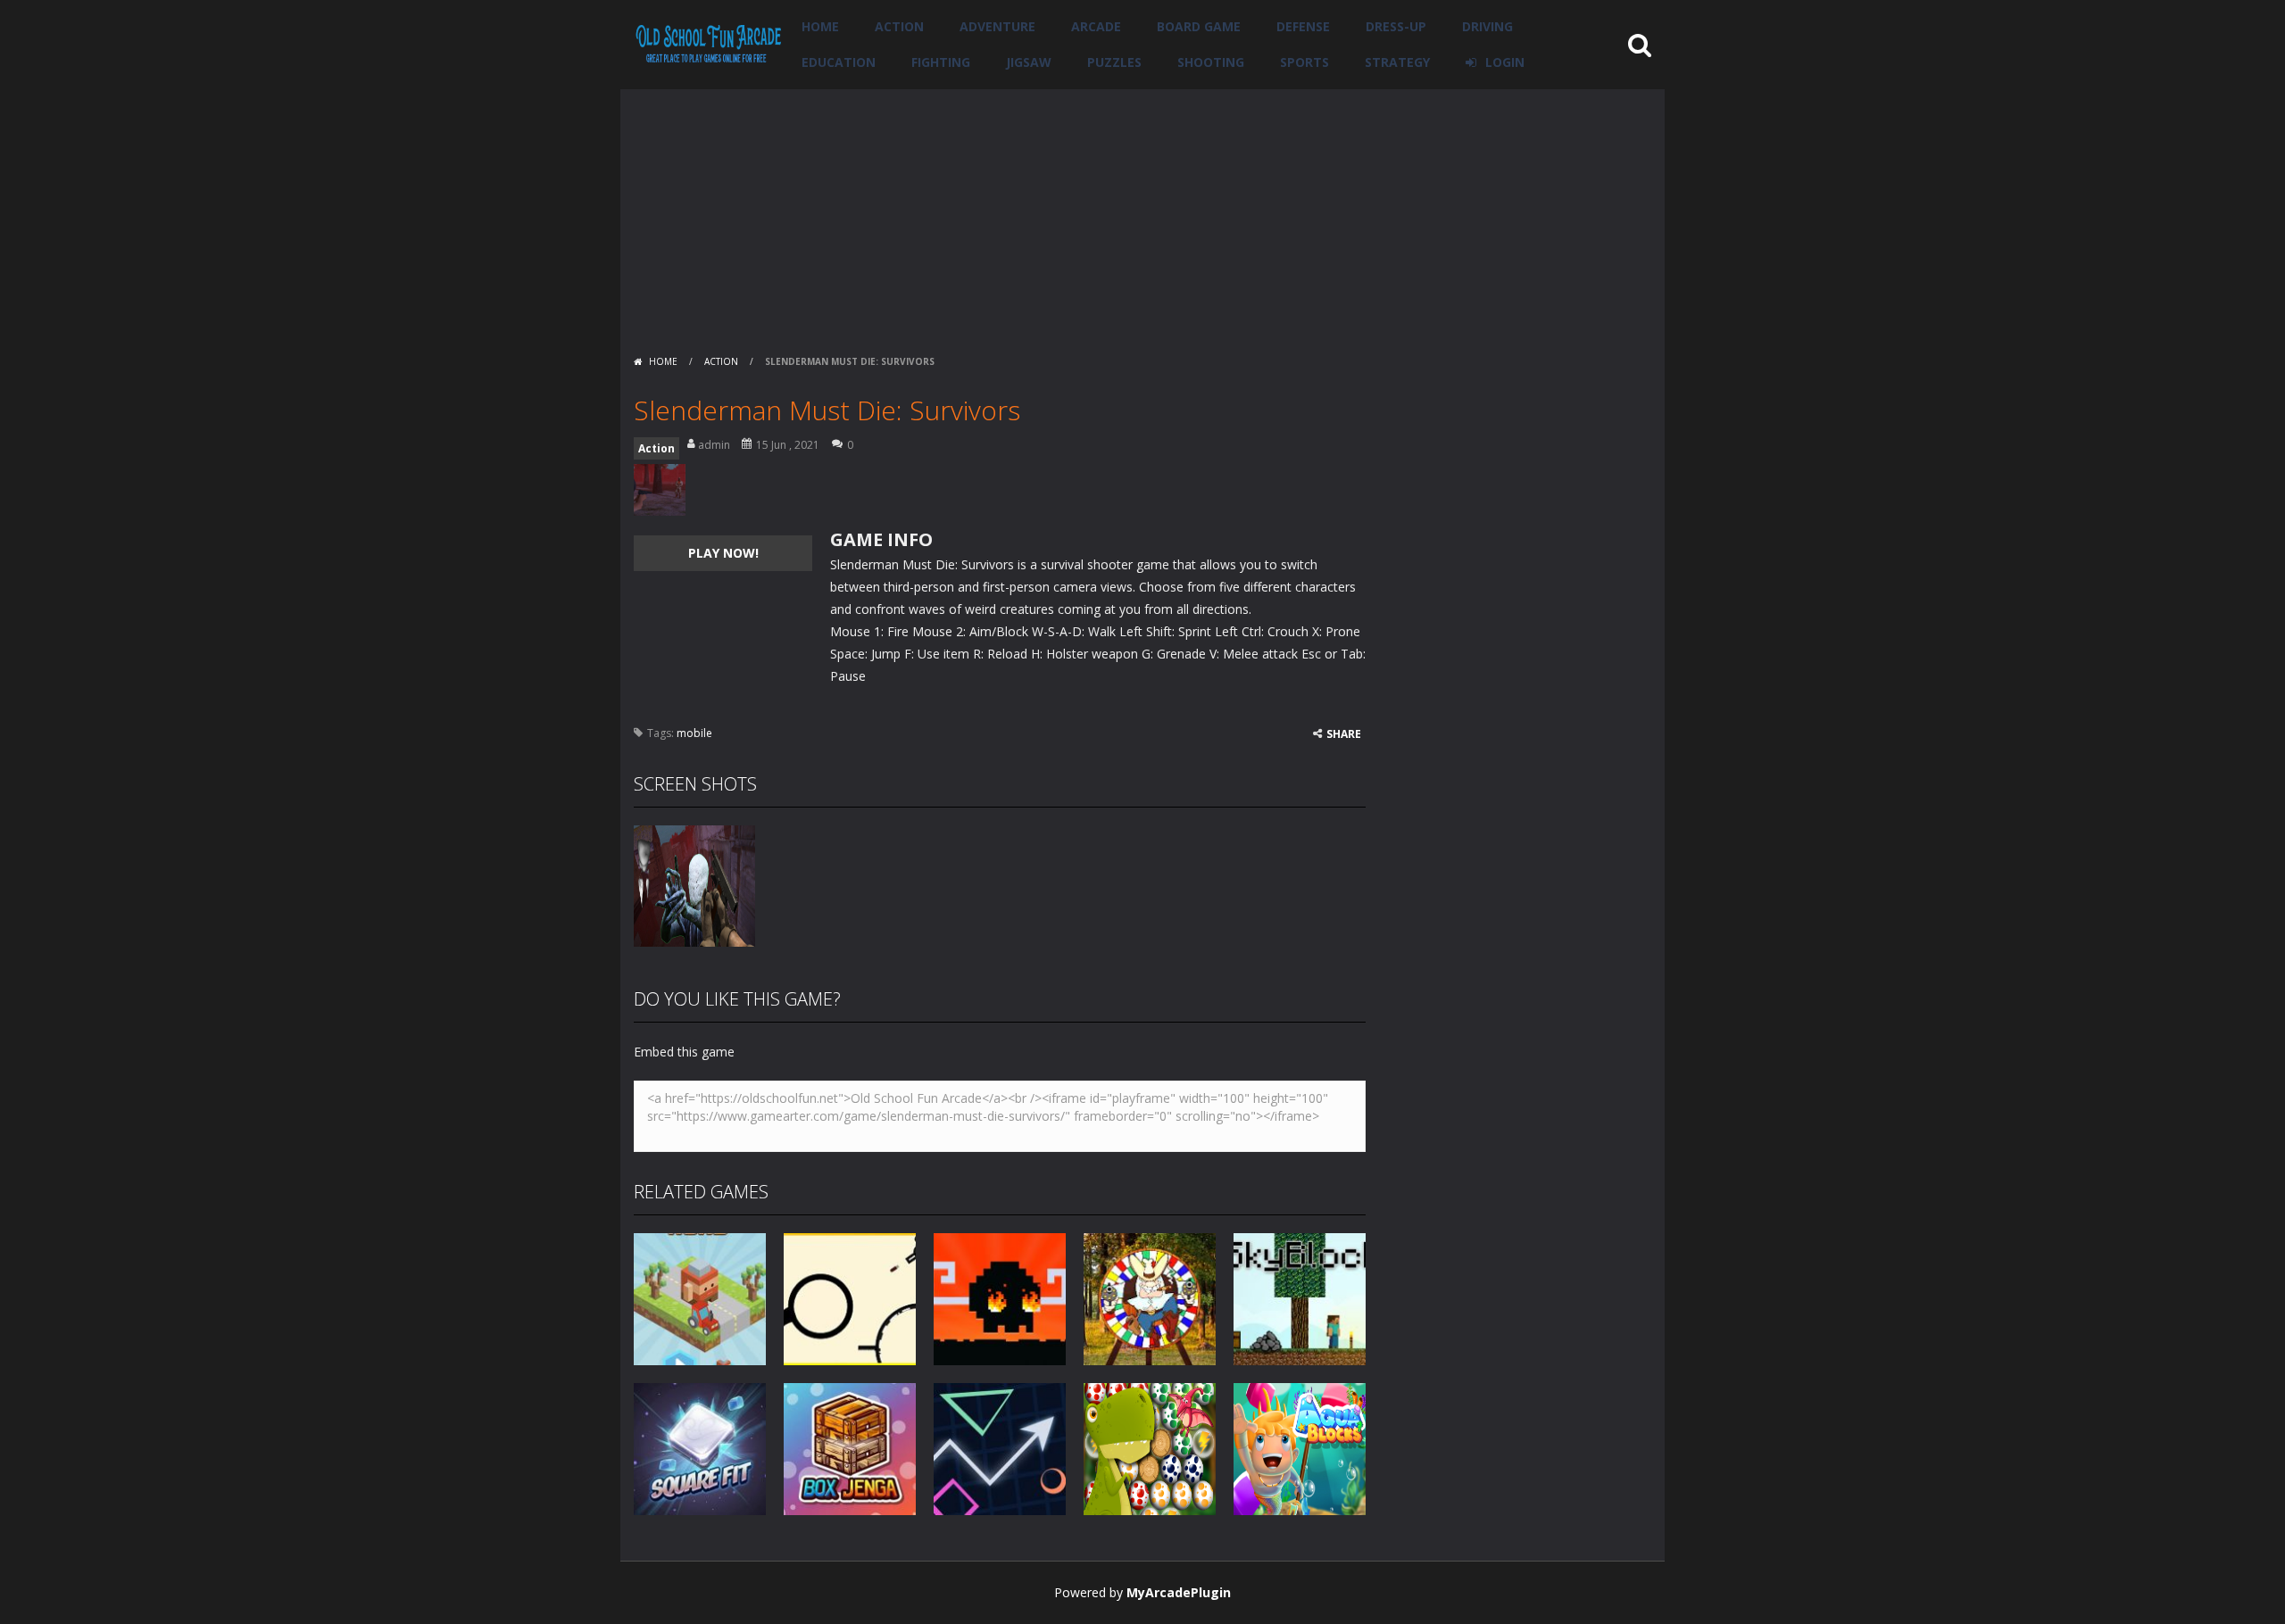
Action (899, 26)
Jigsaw (1029, 62)
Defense (1303, 26)
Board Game (1199, 26)
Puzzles (1114, 62)
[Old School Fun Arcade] (709, 43)
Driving (1487, 26)
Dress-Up (1396, 26)
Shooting (1211, 62)
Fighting (941, 62)
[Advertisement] (1142, 214)
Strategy (1397, 62)
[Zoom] (694, 885)
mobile (694, 733)
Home (820, 26)
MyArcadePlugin (1179, 1592)
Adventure (997, 26)
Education (839, 62)
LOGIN (1505, 62)
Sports (1305, 62)
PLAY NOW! (723, 553)
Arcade (1096, 26)
